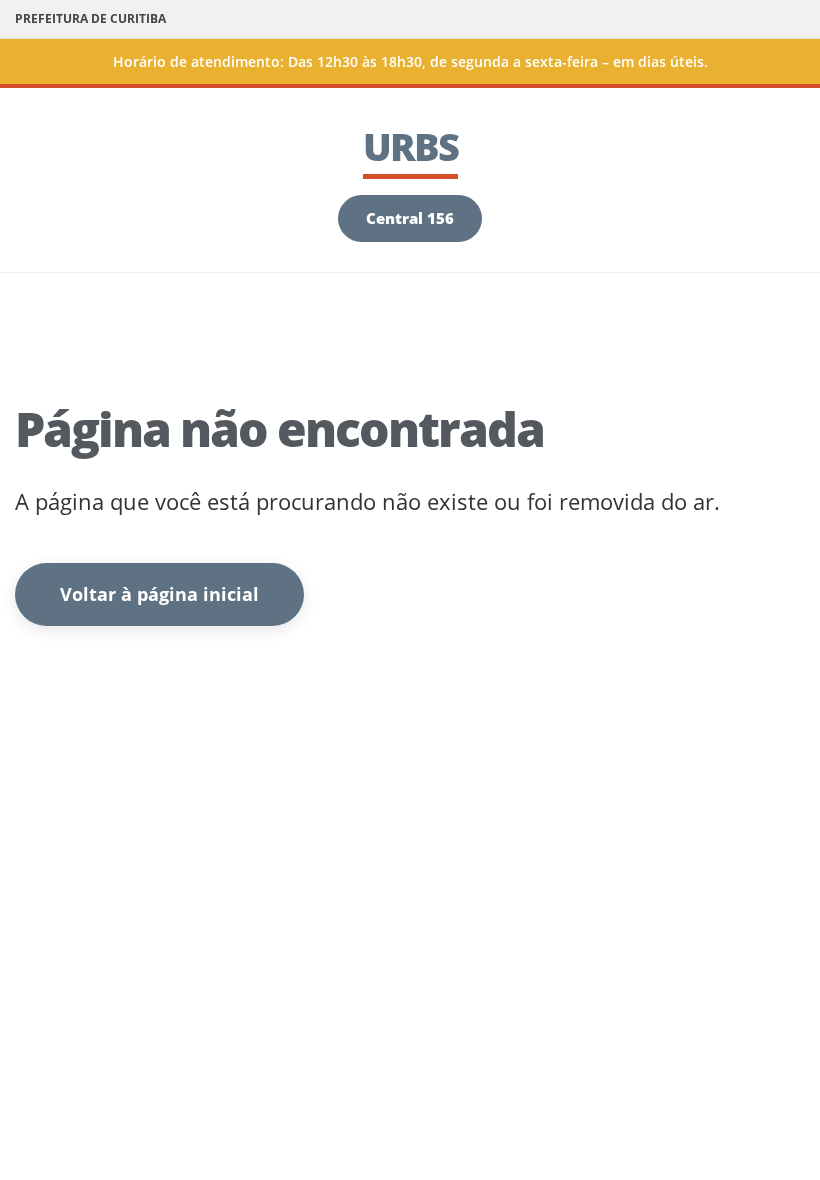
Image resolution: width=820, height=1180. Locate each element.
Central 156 (410, 218)
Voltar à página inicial (159, 594)
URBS (410, 146)
